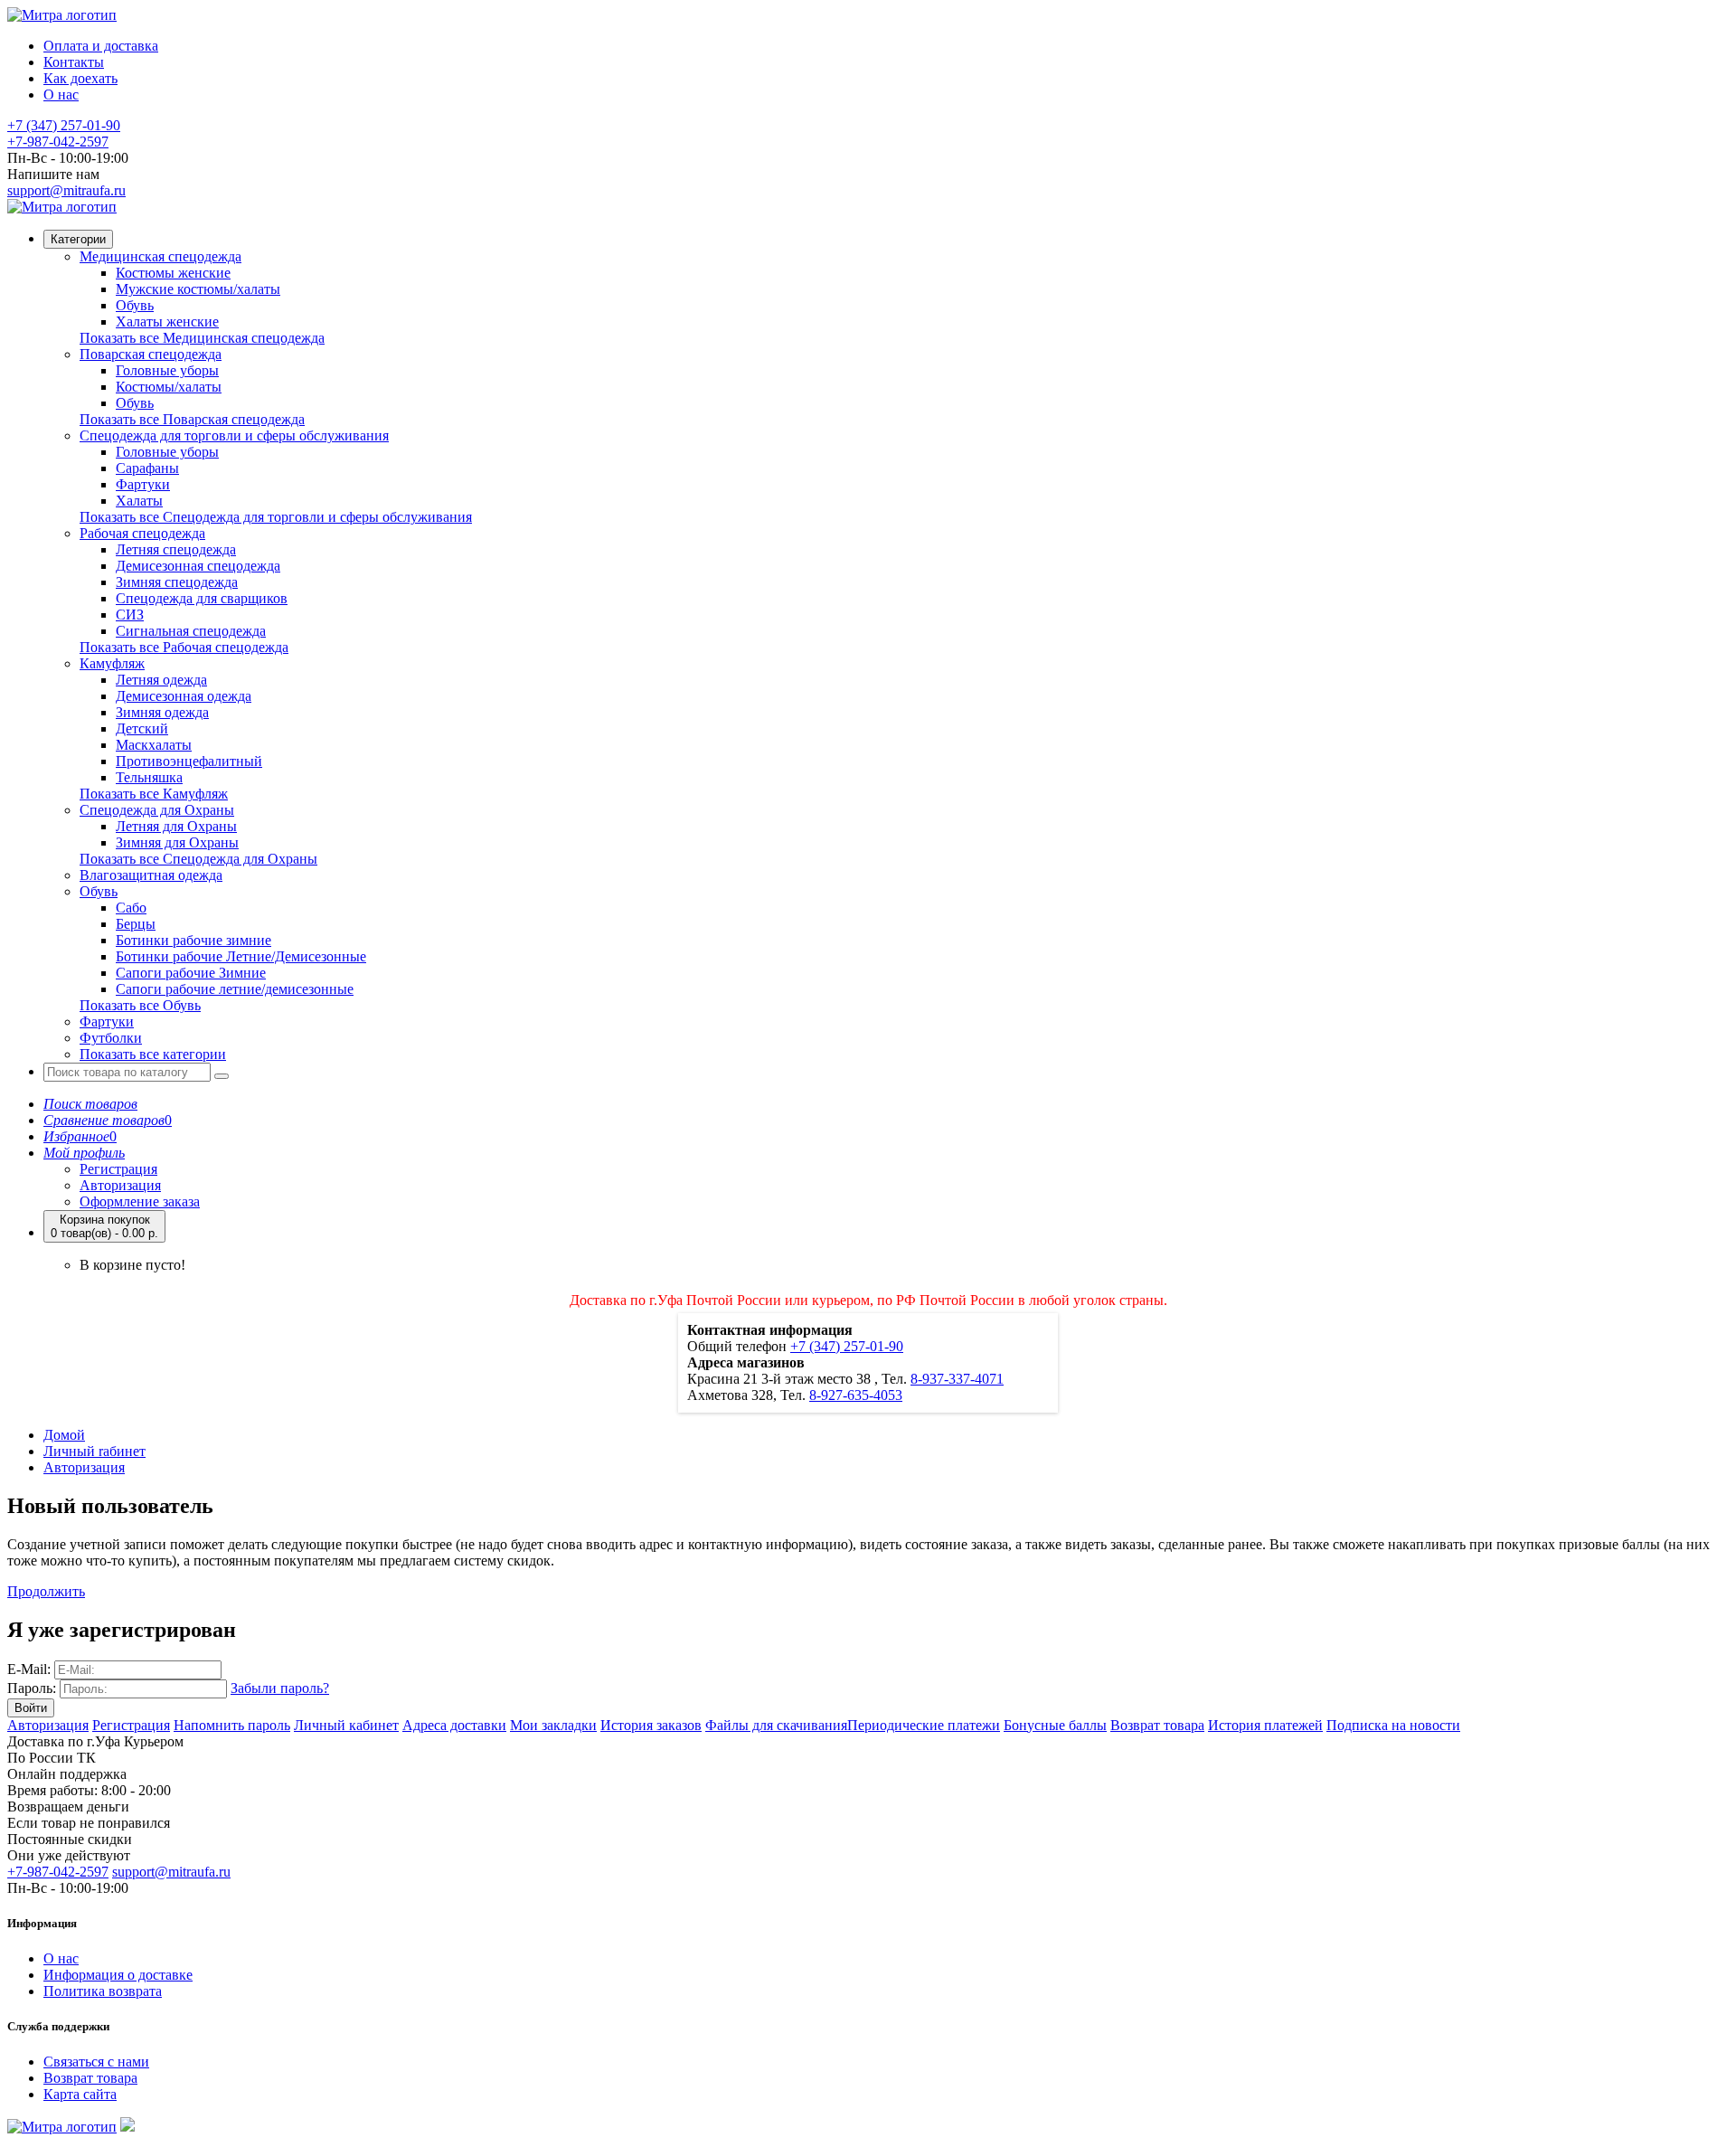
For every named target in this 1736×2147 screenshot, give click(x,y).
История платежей (1265, 1725)
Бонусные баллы (1055, 1725)
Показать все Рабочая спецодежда (184, 647)
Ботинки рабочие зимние (193, 940)
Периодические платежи (924, 1725)
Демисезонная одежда (184, 696)
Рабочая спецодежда (142, 533)
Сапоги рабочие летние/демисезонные (235, 989)
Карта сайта (80, 2094)
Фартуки (143, 484)
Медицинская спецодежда (160, 256)
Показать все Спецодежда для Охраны (198, 859)
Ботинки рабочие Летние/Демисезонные (241, 956)
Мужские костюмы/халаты (198, 289)
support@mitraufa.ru (66, 190)
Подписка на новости (1393, 1725)
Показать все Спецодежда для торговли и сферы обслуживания (276, 517)
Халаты (139, 501)
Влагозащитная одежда (151, 875)
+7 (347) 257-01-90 (64, 125)
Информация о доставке (118, 1975)
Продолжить (46, 1591)
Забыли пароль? (280, 1688)
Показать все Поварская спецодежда (192, 419)
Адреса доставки (454, 1725)
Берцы (136, 924)
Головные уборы (167, 370)
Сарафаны (147, 468)
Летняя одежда (161, 680)
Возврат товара (1157, 1725)
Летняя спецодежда (176, 549)
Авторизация (120, 1185)
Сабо (131, 908)
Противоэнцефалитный (189, 761)
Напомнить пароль (232, 1725)
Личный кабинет (346, 1725)
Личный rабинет (94, 1451)
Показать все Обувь (140, 1005)
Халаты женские (167, 322)
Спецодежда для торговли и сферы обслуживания (234, 435)
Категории (78, 239)
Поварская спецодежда (151, 354)
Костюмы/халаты (169, 387)
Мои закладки (553, 1725)
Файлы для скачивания (776, 1725)
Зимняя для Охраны (177, 842)
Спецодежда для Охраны (157, 810)
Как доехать (80, 78)
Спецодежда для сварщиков (202, 598)
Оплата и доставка (101, 46)
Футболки (111, 1038)
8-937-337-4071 (957, 1379)
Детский (142, 728)
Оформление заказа (140, 1201)
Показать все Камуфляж (154, 794)
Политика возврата (103, 1991)
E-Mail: (29, 1669)
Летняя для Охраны (176, 826)
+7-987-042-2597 (58, 142)
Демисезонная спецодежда (198, 566)
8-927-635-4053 (856, 1395)
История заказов (651, 1725)
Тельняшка (149, 777)
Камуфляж (112, 663)
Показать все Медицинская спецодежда (202, 338)
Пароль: (32, 1688)
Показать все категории (153, 1054)
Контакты (74, 62)
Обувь (135, 305)
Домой (64, 1435)
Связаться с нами (96, 2062)
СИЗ (130, 615)
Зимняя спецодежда (177, 582)
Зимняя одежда (162, 712)
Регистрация (118, 1169)
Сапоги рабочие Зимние (191, 973)
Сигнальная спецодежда (191, 631)
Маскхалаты (154, 745)
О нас (61, 95)
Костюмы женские (173, 273)
